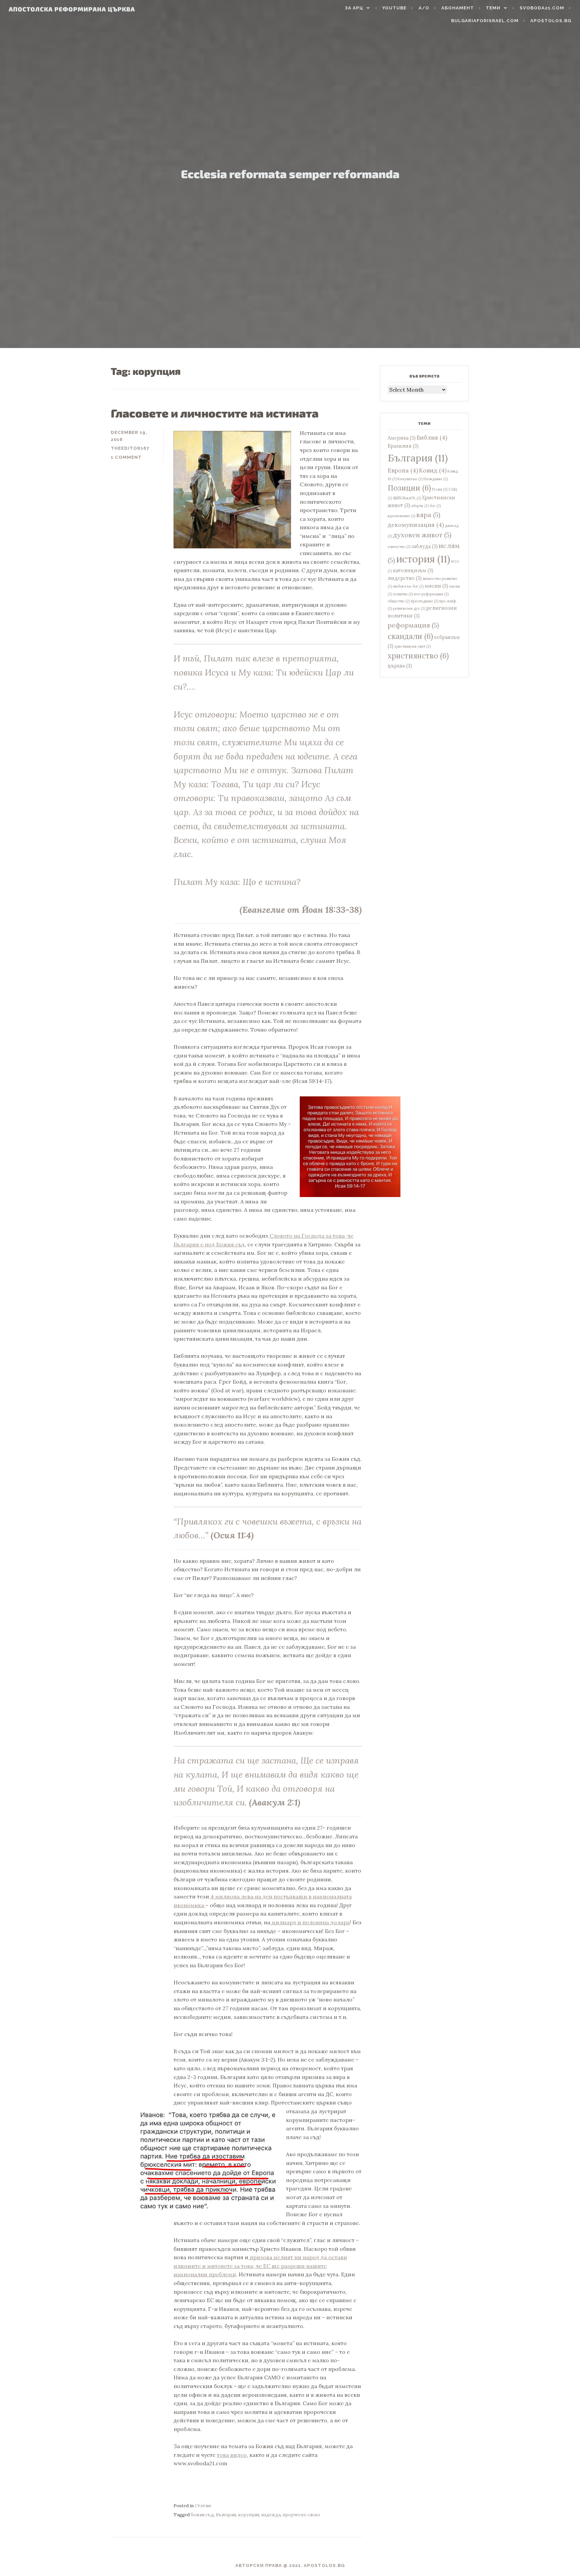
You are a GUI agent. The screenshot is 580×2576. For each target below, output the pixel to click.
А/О (424, 8)
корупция (249, 2515)
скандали (410, 636)
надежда (271, 2515)
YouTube (394, 8)
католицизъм (413, 571)
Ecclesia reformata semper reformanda (290, 174)
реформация (413, 625)
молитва (403, 594)
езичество (399, 547)
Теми (493, 8)
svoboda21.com (542, 8)
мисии (436, 586)
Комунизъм (410, 479)
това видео (232, 2455)
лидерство (405, 578)
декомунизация (416, 525)
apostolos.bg (551, 21)
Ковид (433, 470)
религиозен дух (409, 608)
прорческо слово (301, 2515)
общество (399, 601)
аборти (420, 506)
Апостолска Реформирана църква (72, 9)
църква (400, 666)
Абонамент (458, 8)
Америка (402, 438)
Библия (432, 437)
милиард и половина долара (310, 1922)
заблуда (425, 546)
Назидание (436, 479)
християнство (418, 656)
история (423, 559)
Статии (203, 2506)
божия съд (202, 2515)
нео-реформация (431, 594)
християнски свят (413, 646)
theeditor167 (130, 448)
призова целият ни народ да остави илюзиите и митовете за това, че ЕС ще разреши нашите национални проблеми (260, 2266)
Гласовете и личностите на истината (215, 413)
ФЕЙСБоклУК (407, 498)
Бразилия (403, 446)
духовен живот (422, 535)
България (226, 2515)
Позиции (409, 488)
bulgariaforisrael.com (485, 21)
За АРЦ (354, 8)
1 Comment (126, 457)
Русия (440, 489)
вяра (428, 515)
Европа (403, 470)
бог (435, 506)
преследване (425, 601)
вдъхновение (401, 516)
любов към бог (408, 586)
